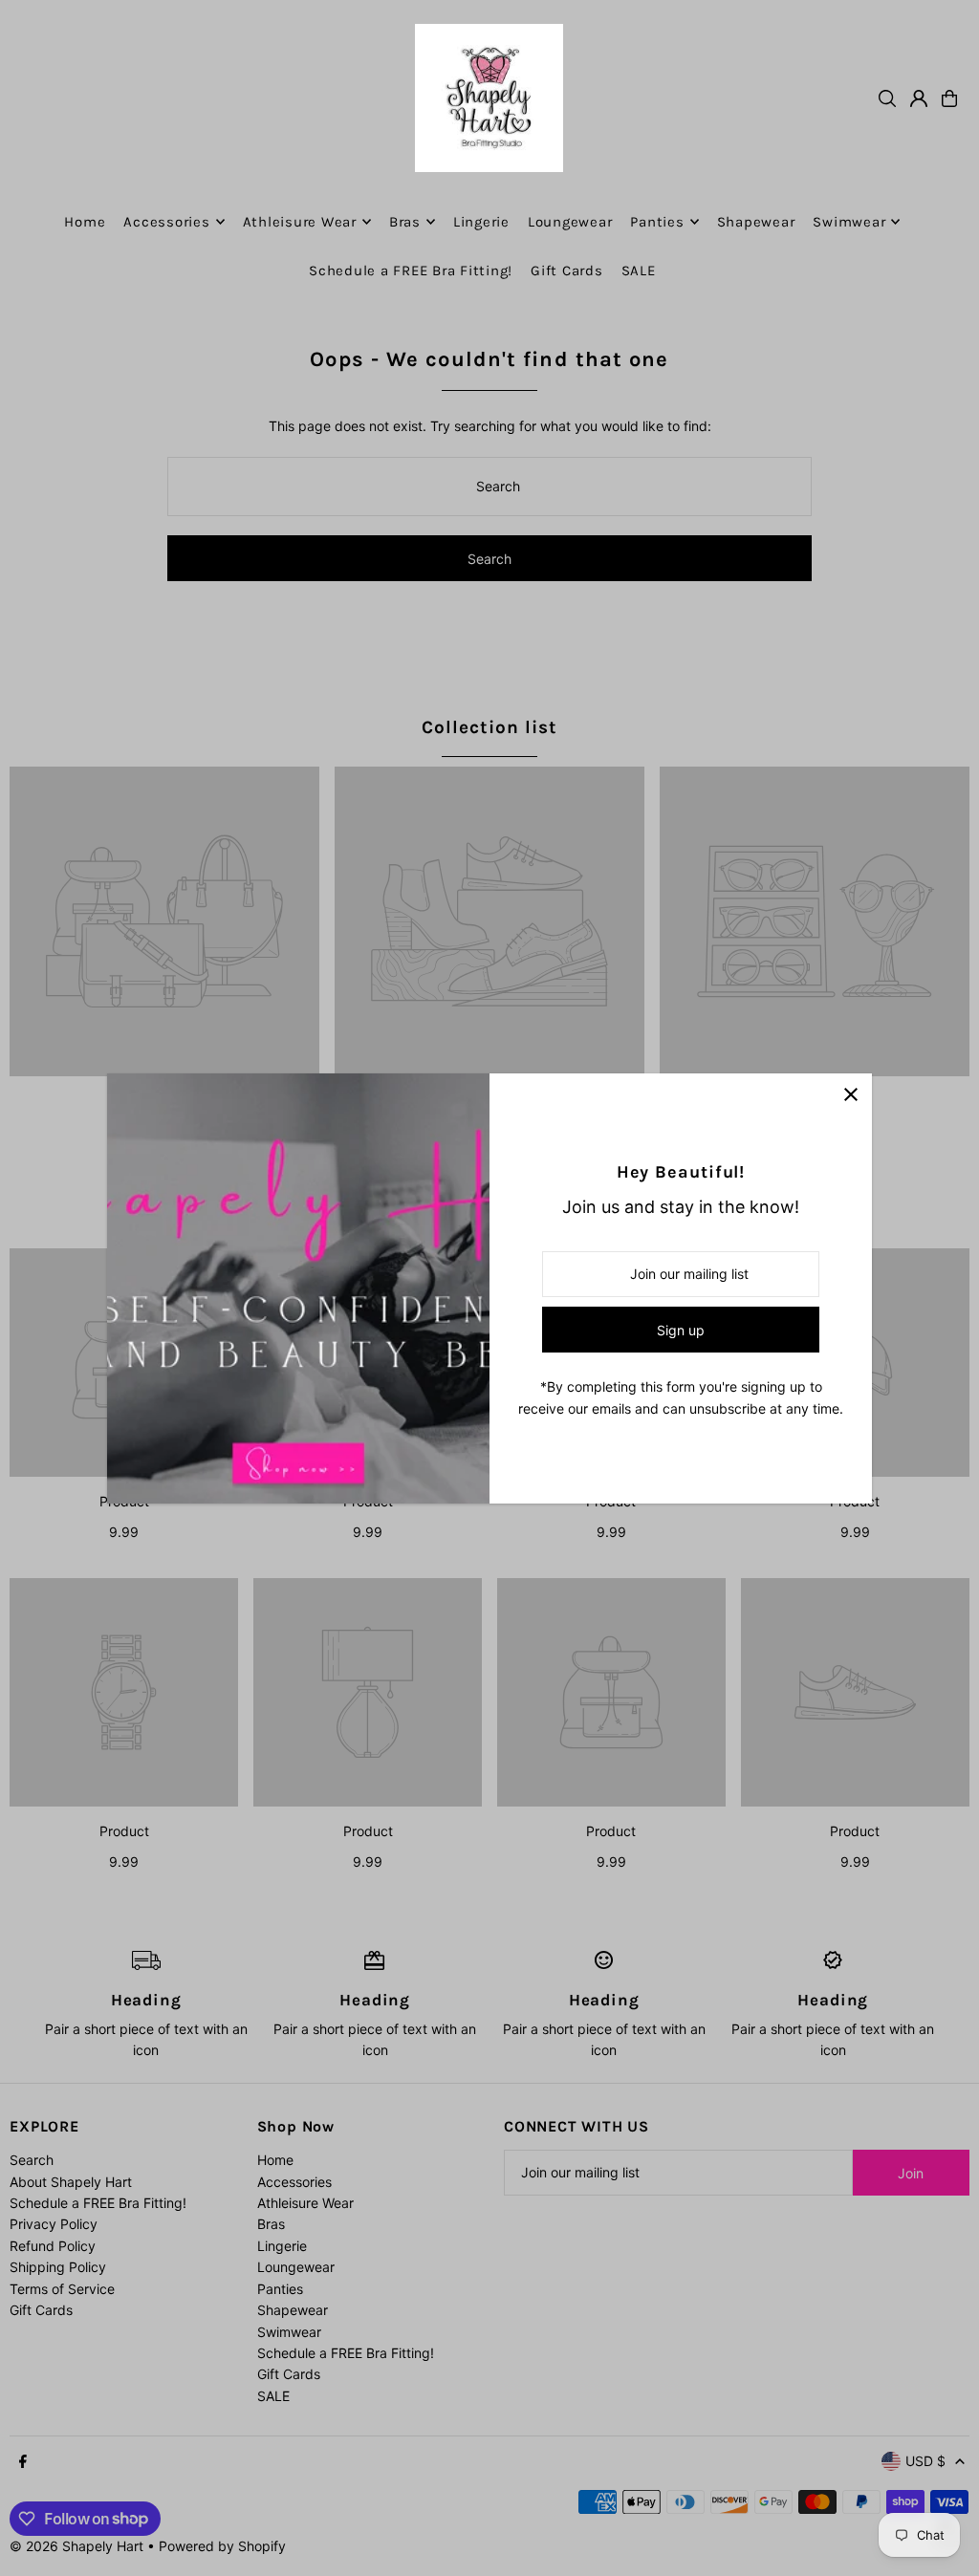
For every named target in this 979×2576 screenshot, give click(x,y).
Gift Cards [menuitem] (567, 271)
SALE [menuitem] (639, 271)
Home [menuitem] (85, 222)
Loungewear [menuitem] (570, 222)
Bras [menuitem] (405, 222)
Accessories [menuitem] (166, 222)
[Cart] (949, 98)
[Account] (919, 98)
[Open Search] (887, 98)
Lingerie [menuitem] (481, 222)
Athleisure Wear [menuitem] (300, 222)
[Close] (850, 1095)
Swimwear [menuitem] (849, 222)
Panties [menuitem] (657, 222)
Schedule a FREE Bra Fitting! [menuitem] (411, 271)
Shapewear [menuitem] (756, 222)
